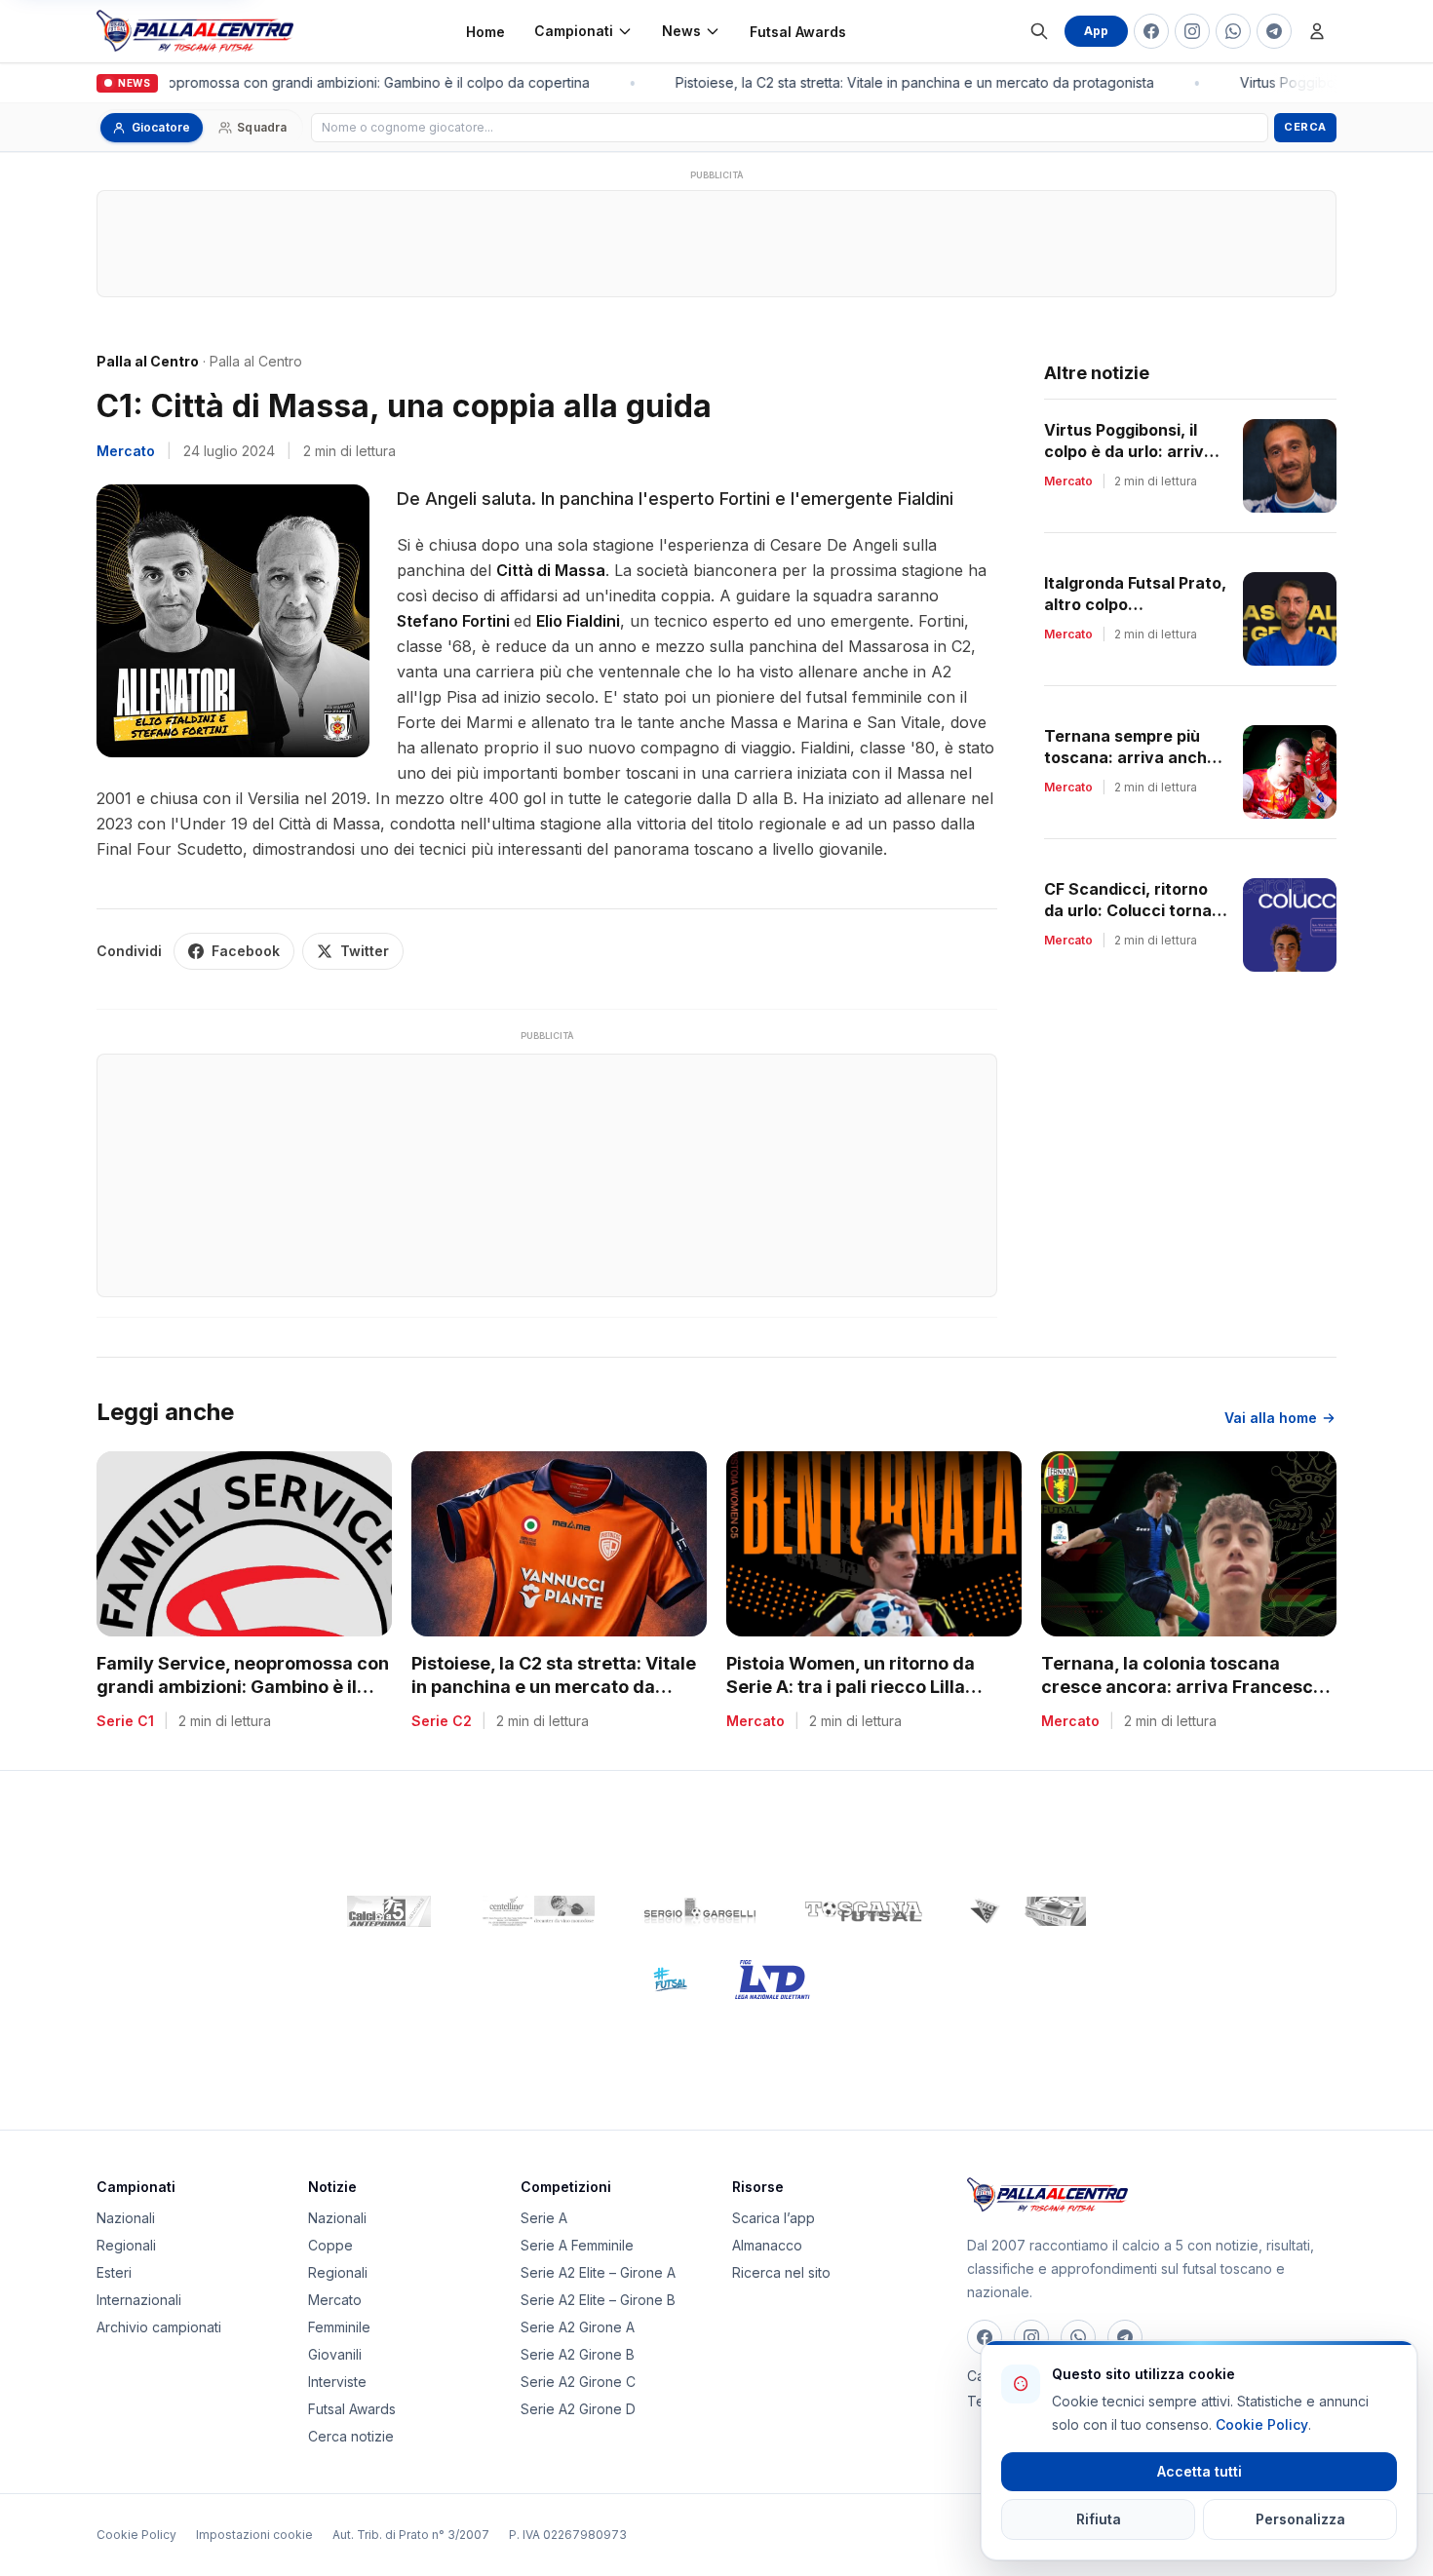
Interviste (337, 2382)
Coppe (330, 2245)
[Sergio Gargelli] (700, 1911)
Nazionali (126, 2218)
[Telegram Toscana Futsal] (1274, 31)
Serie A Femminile (577, 2245)
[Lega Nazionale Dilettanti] (773, 1980)
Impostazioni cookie (254, 2535)
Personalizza (1300, 2519)
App (1096, 31)
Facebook (246, 951)
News (681, 31)
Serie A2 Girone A (578, 2327)
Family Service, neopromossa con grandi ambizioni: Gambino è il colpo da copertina (308, 82)
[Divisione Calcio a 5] (656, 1980)
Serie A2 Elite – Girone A (598, 2272)
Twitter (365, 951)
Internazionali (139, 2300)
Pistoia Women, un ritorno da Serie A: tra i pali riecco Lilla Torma (851, 1688)
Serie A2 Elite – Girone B (598, 2300)
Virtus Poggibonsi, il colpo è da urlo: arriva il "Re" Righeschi (1135, 451)
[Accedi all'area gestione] (1317, 31)
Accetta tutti (1200, 2471)
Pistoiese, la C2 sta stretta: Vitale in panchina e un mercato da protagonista (903, 82)
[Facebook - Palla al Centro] (1151, 31)
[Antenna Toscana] (1027, 1911)
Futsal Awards (798, 32)
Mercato (126, 451)
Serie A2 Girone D (578, 2409)
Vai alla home (1271, 1418)
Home (485, 32)
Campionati (574, 31)
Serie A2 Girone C (578, 2382)
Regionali (126, 2245)
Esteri (114, 2272)
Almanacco (767, 2245)
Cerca (1305, 127)
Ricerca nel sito (781, 2272)
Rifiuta (1099, 2519)
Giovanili (335, 2354)
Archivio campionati (159, 2327)
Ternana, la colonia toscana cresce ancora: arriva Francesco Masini (1182, 1688)
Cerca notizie (351, 2436)
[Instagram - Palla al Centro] (1192, 31)
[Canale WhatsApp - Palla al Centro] (1233, 31)
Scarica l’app (774, 2218)
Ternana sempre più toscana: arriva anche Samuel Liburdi (1130, 757)
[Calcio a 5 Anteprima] (389, 1911)
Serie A (544, 2218)
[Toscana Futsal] (864, 1911)
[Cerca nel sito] (1039, 31)
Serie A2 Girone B (578, 2354)
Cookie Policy (136, 2535)
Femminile (339, 2327)
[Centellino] (536, 1911)
